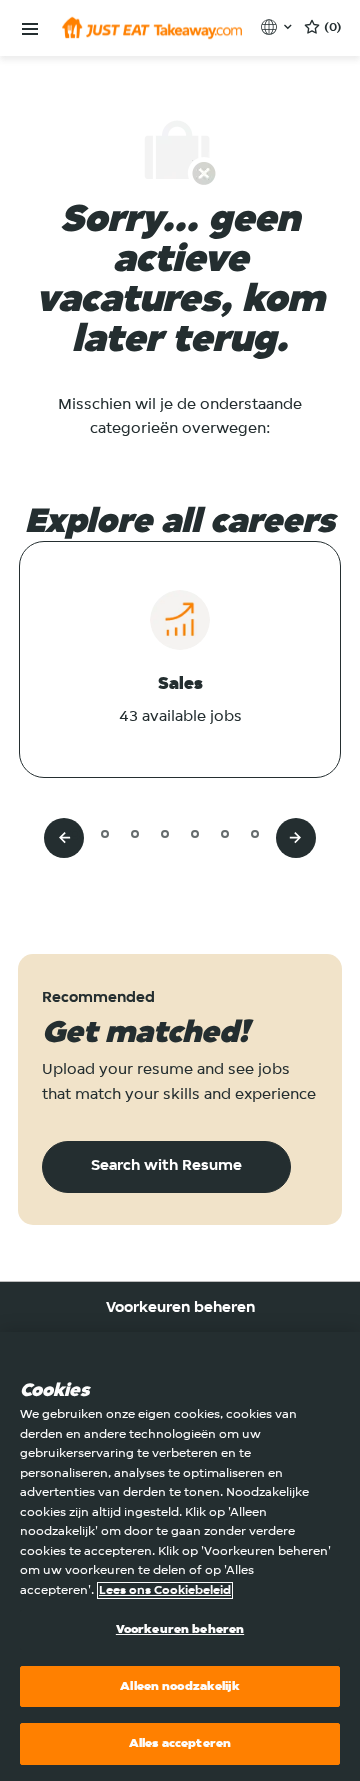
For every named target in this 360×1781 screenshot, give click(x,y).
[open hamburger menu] (30, 29)
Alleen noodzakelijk (179, 1686)
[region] (180, 1556)
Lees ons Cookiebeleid (165, 1590)
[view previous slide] (64, 838)
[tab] (74, 833)
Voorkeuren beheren (180, 1308)
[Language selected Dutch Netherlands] (278, 27)
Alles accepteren (180, 1743)
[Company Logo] (152, 28)
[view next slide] (296, 838)
